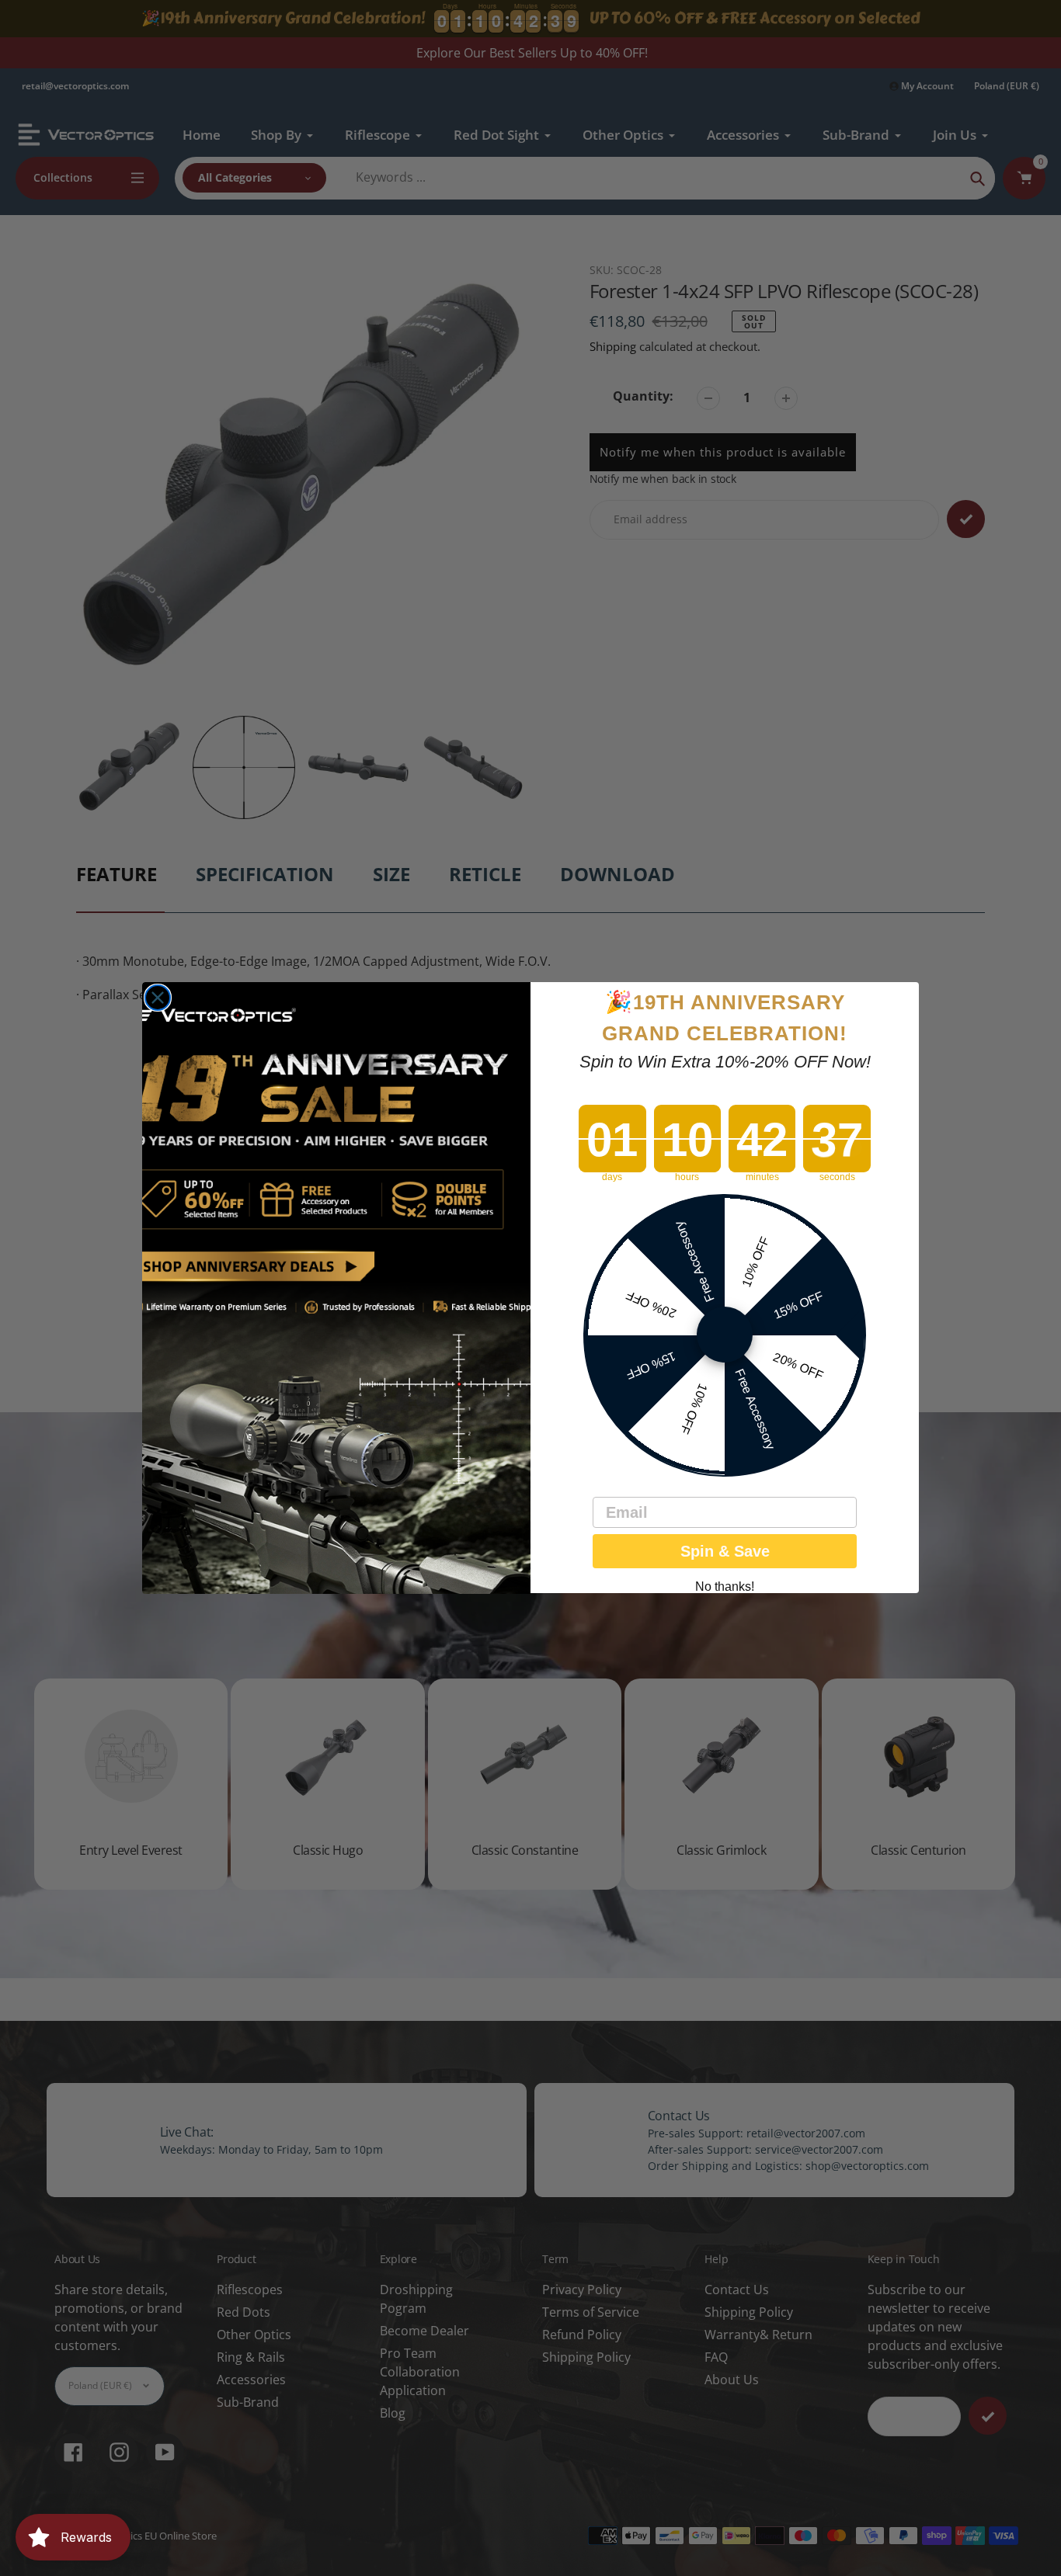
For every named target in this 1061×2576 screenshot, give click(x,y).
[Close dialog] (158, 998)
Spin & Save (725, 1552)
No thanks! (725, 1588)
